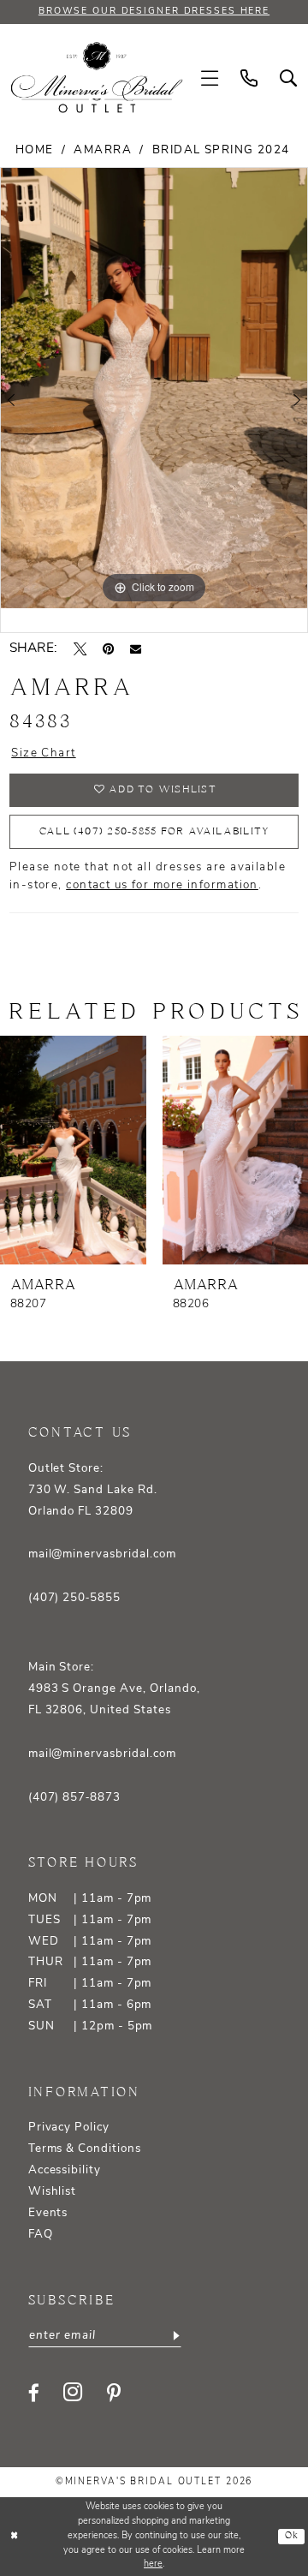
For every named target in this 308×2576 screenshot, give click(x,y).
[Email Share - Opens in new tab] (136, 649)
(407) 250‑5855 (74, 1598)
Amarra (103, 150)
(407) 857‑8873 (74, 1798)
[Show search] (288, 78)
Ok (292, 2536)
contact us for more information (162, 885)
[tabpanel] (154, 388)
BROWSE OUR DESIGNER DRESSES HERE (154, 12)
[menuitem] (210, 78)
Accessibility (65, 2170)
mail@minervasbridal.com (102, 1554)
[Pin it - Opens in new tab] (108, 649)
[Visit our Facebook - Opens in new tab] (34, 2393)
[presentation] (73, 1150)
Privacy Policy (69, 2128)
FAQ (41, 2235)
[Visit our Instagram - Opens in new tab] (73, 2393)
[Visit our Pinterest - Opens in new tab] (114, 2393)
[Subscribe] (175, 2336)
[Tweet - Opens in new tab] (80, 649)
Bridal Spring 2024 (221, 150)
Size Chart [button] (43, 753)
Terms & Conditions (85, 2149)
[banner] (97, 78)
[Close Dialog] (15, 2537)
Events (48, 2213)
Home (35, 150)
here (153, 2564)
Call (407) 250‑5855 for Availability (155, 831)
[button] (210, 78)
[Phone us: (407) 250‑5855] (249, 78)
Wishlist (53, 2192)
